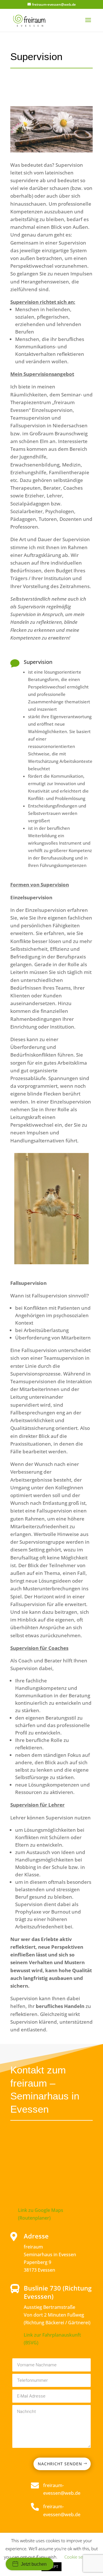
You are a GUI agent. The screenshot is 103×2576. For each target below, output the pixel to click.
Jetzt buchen (34, 2564)
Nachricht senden (60, 2464)
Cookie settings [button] (79, 2557)
